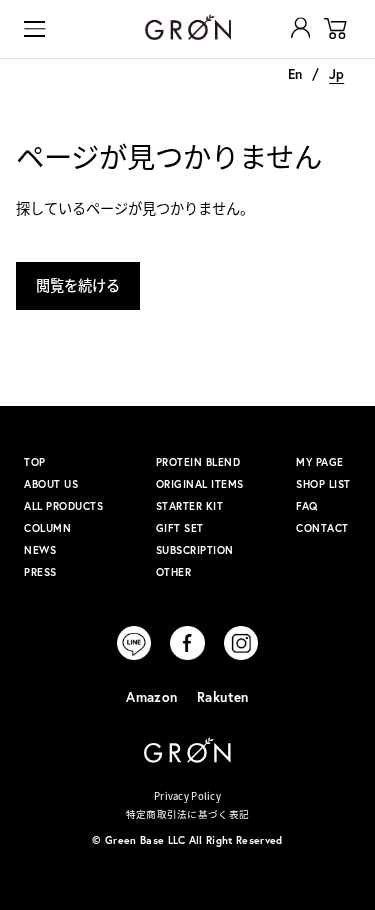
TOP (35, 462)
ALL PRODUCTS (63, 506)
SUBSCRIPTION (195, 550)
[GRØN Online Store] (187, 27)
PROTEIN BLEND (198, 462)
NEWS (40, 550)
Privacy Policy (187, 796)
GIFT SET (180, 528)
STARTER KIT (190, 506)
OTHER (174, 572)
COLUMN (47, 528)
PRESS (40, 572)
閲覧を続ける (78, 285)
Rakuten (223, 697)
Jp (336, 74)
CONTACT (322, 528)
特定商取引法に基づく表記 (187, 814)
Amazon (151, 697)
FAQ (307, 506)
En (295, 74)
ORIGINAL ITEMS (200, 484)
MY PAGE (320, 462)
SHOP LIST (323, 484)
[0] (335, 28)
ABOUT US (51, 484)
